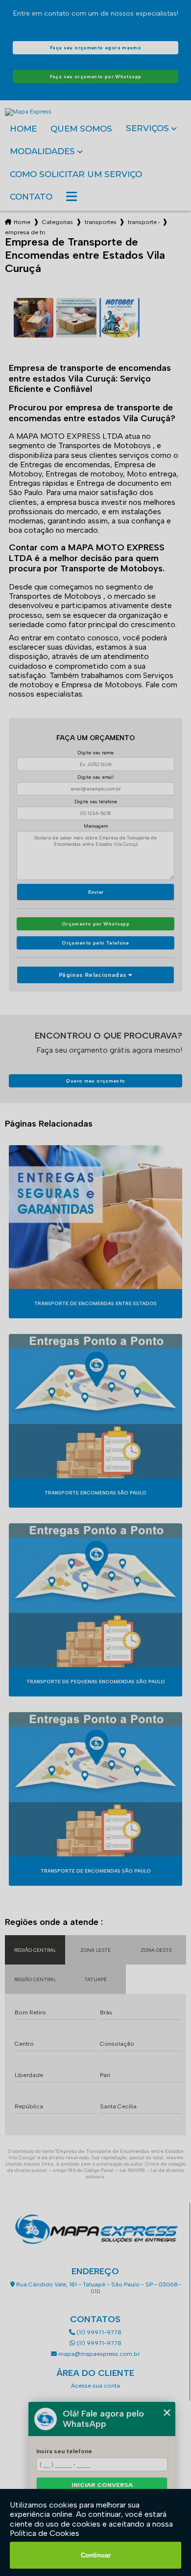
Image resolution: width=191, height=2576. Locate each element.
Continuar (96, 2555)
